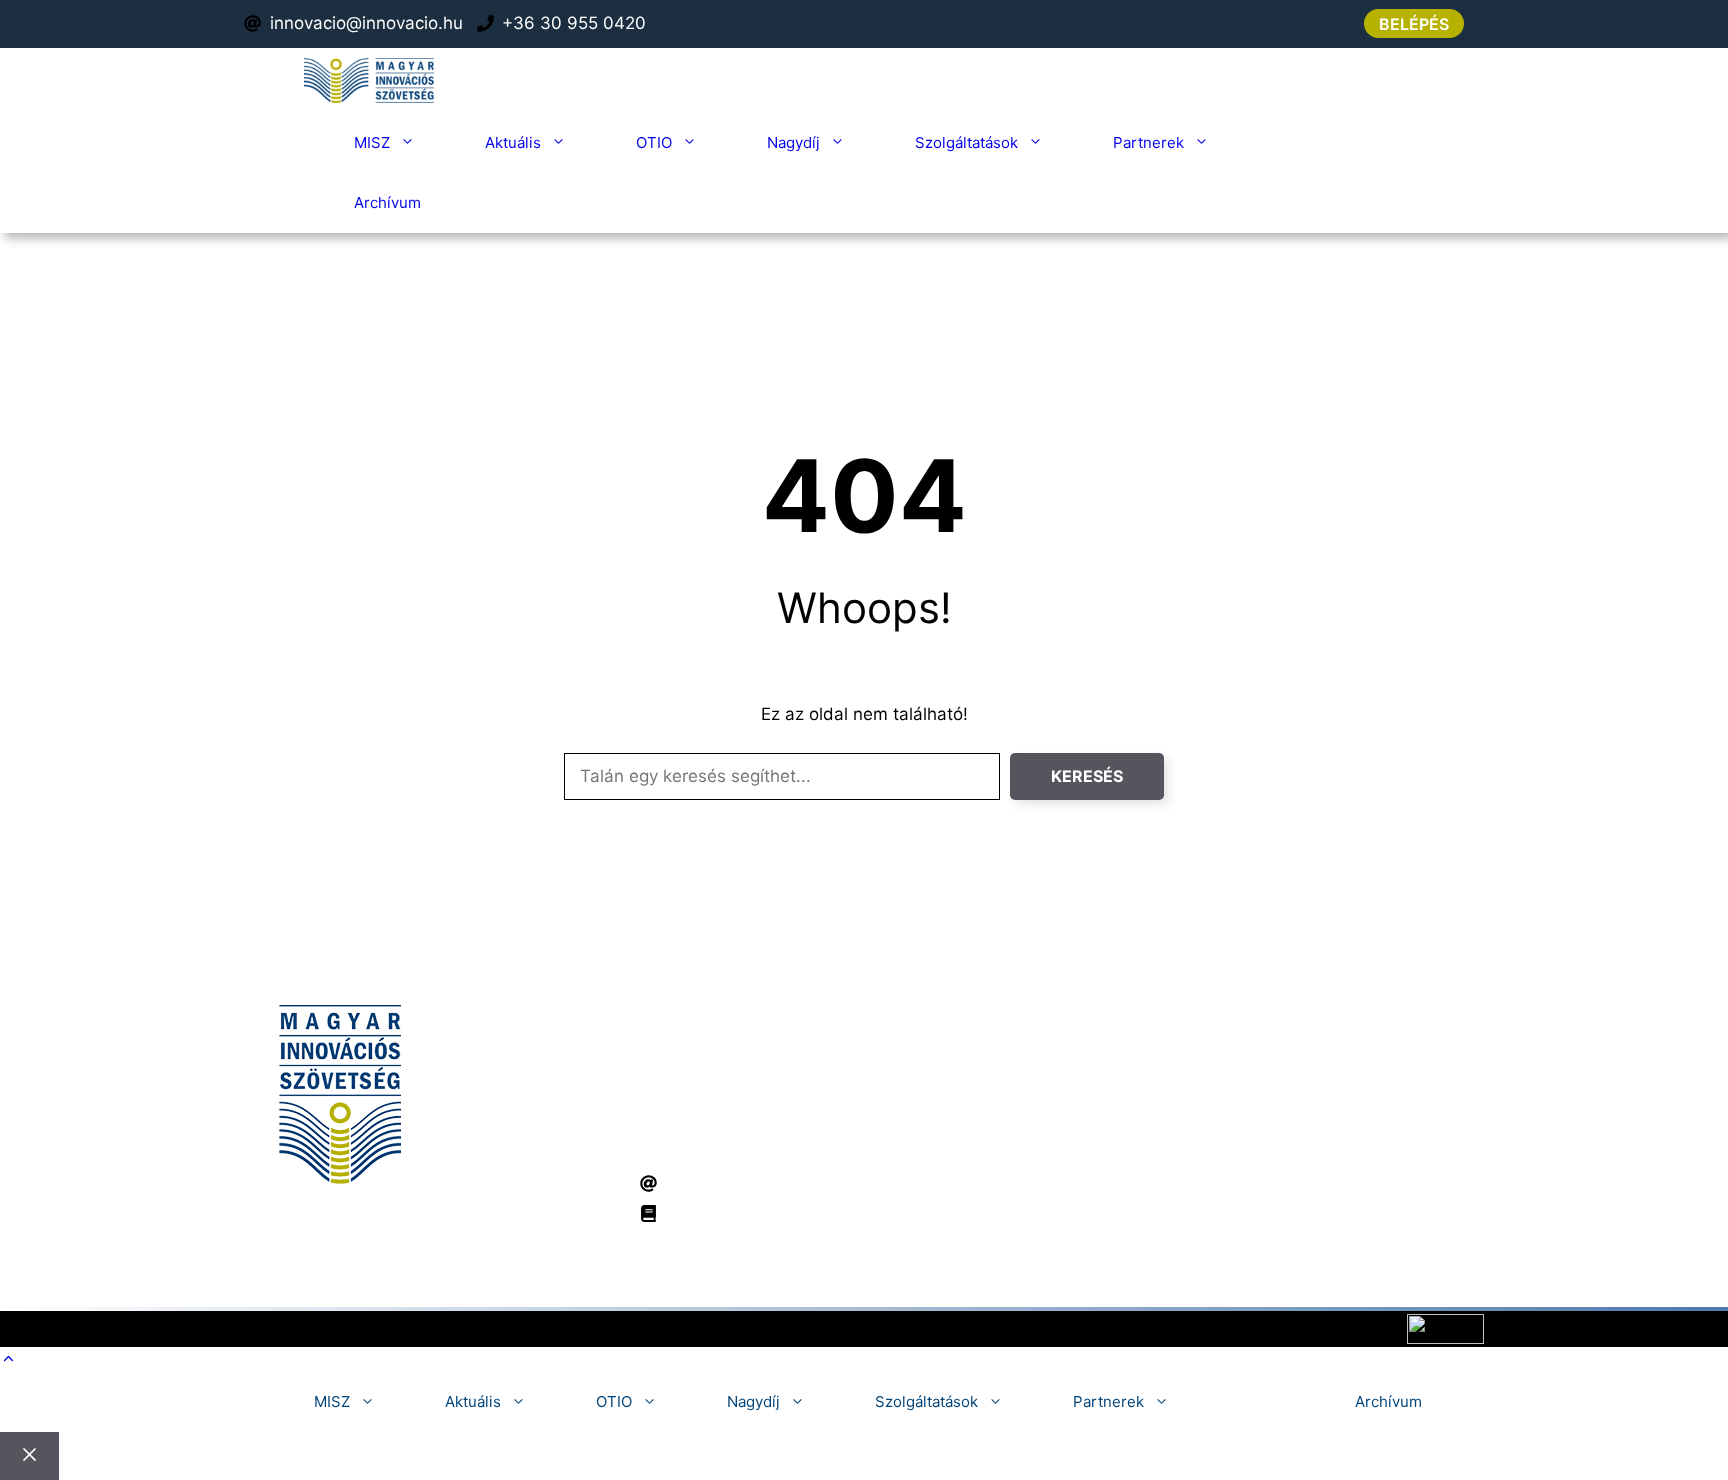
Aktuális (513, 142)
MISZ (372, 142)
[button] (8, 1359)
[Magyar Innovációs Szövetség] (369, 80)
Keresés (1087, 776)
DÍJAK (1192, 1105)
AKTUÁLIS (1208, 1074)
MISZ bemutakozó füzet (762, 1213)
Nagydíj (793, 142)
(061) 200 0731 (727, 1147)
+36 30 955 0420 (574, 23)
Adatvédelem (840, 1328)
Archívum (387, 202)
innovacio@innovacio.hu (366, 23)
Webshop (1302, 142)
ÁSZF (914, 1328)
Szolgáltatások (966, 142)
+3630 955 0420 (868, 1147)
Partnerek (1148, 142)
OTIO (654, 142)
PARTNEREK (1215, 1136)
